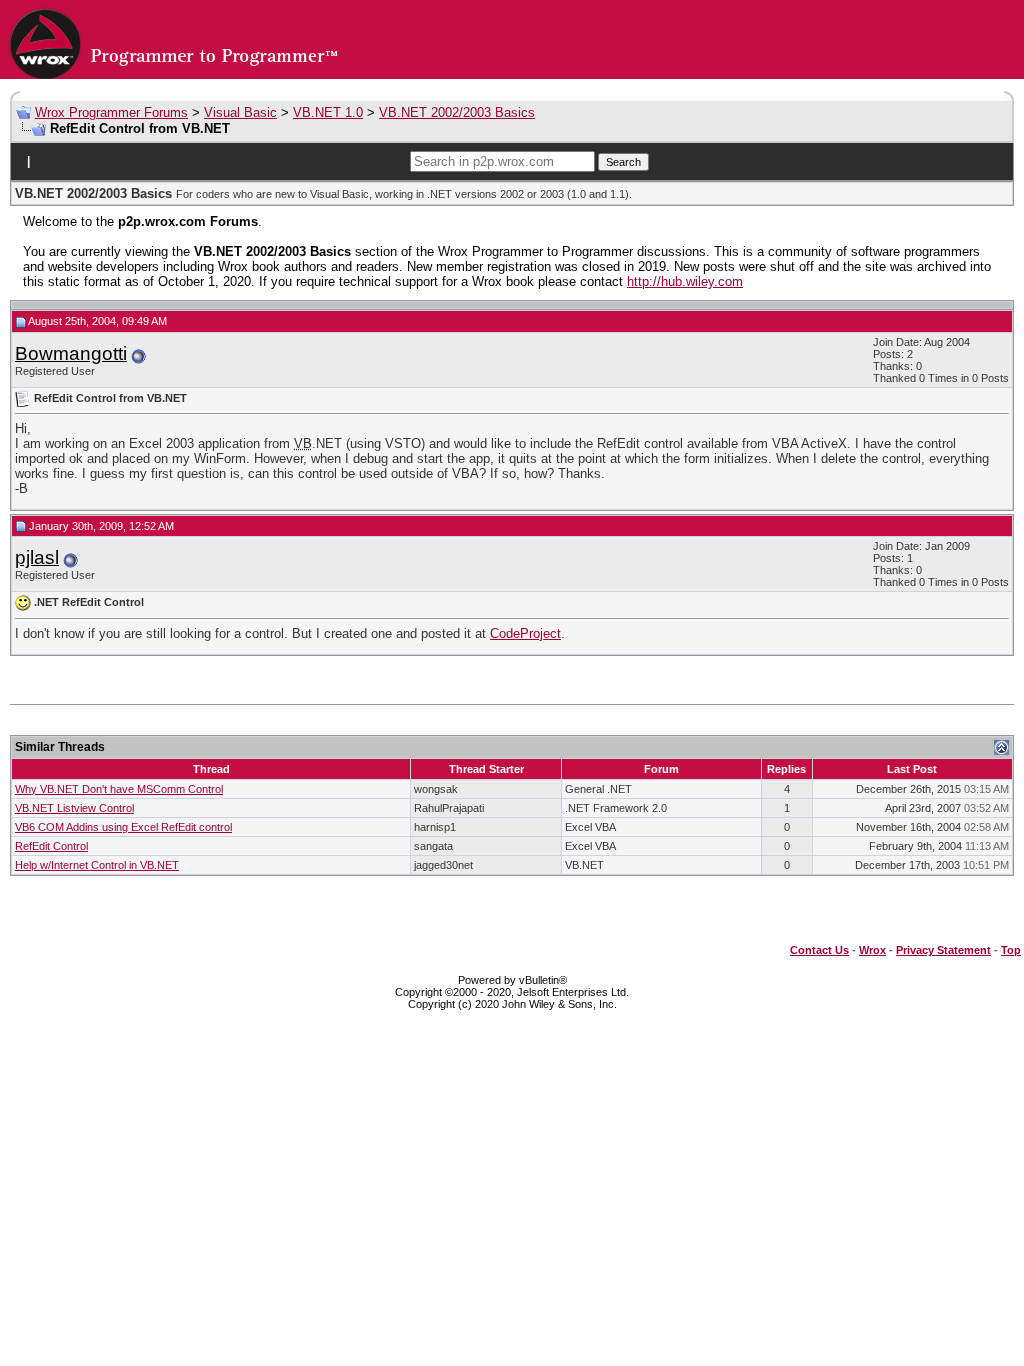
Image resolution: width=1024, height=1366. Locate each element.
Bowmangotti (71, 353)
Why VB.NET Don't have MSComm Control (119, 789)
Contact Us (819, 950)
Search (623, 162)
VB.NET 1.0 (328, 112)
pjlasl (37, 557)
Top (1011, 950)
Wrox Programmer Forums (111, 112)
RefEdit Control (51, 846)
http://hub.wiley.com (685, 281)
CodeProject (525, 633)
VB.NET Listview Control (74, 808)
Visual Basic (240, 112)
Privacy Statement (943, 950)
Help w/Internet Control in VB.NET (97, 865)
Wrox (872, 950)
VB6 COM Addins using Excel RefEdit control (123, 827)
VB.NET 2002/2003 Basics (457, 112)
